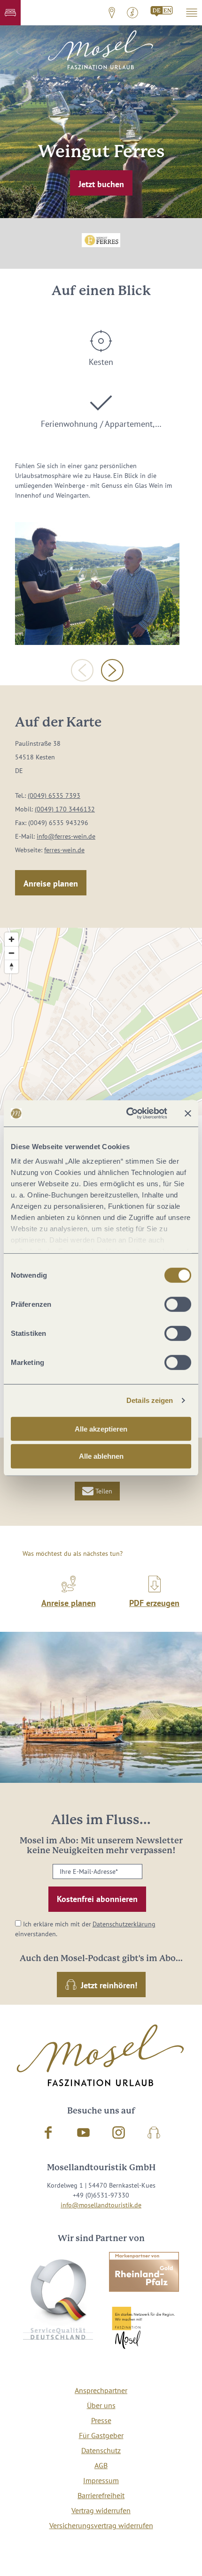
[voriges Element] (82, 670)
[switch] (178, 1304)
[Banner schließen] (188, 1114)
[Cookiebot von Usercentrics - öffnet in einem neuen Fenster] (127, 1114)
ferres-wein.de (64, 850)
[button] (10, 13)
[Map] (101, 1022)
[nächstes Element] (112, 670)
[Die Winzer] (97, 584)
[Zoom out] (12, 953)
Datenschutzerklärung (124, 1924)
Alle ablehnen (101, 1456)
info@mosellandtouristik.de (101, 2205)
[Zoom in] (12, 939)
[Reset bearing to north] (12, 966)
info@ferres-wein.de (66, 836)
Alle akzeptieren (101, 1428)
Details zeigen (150, 1400)
